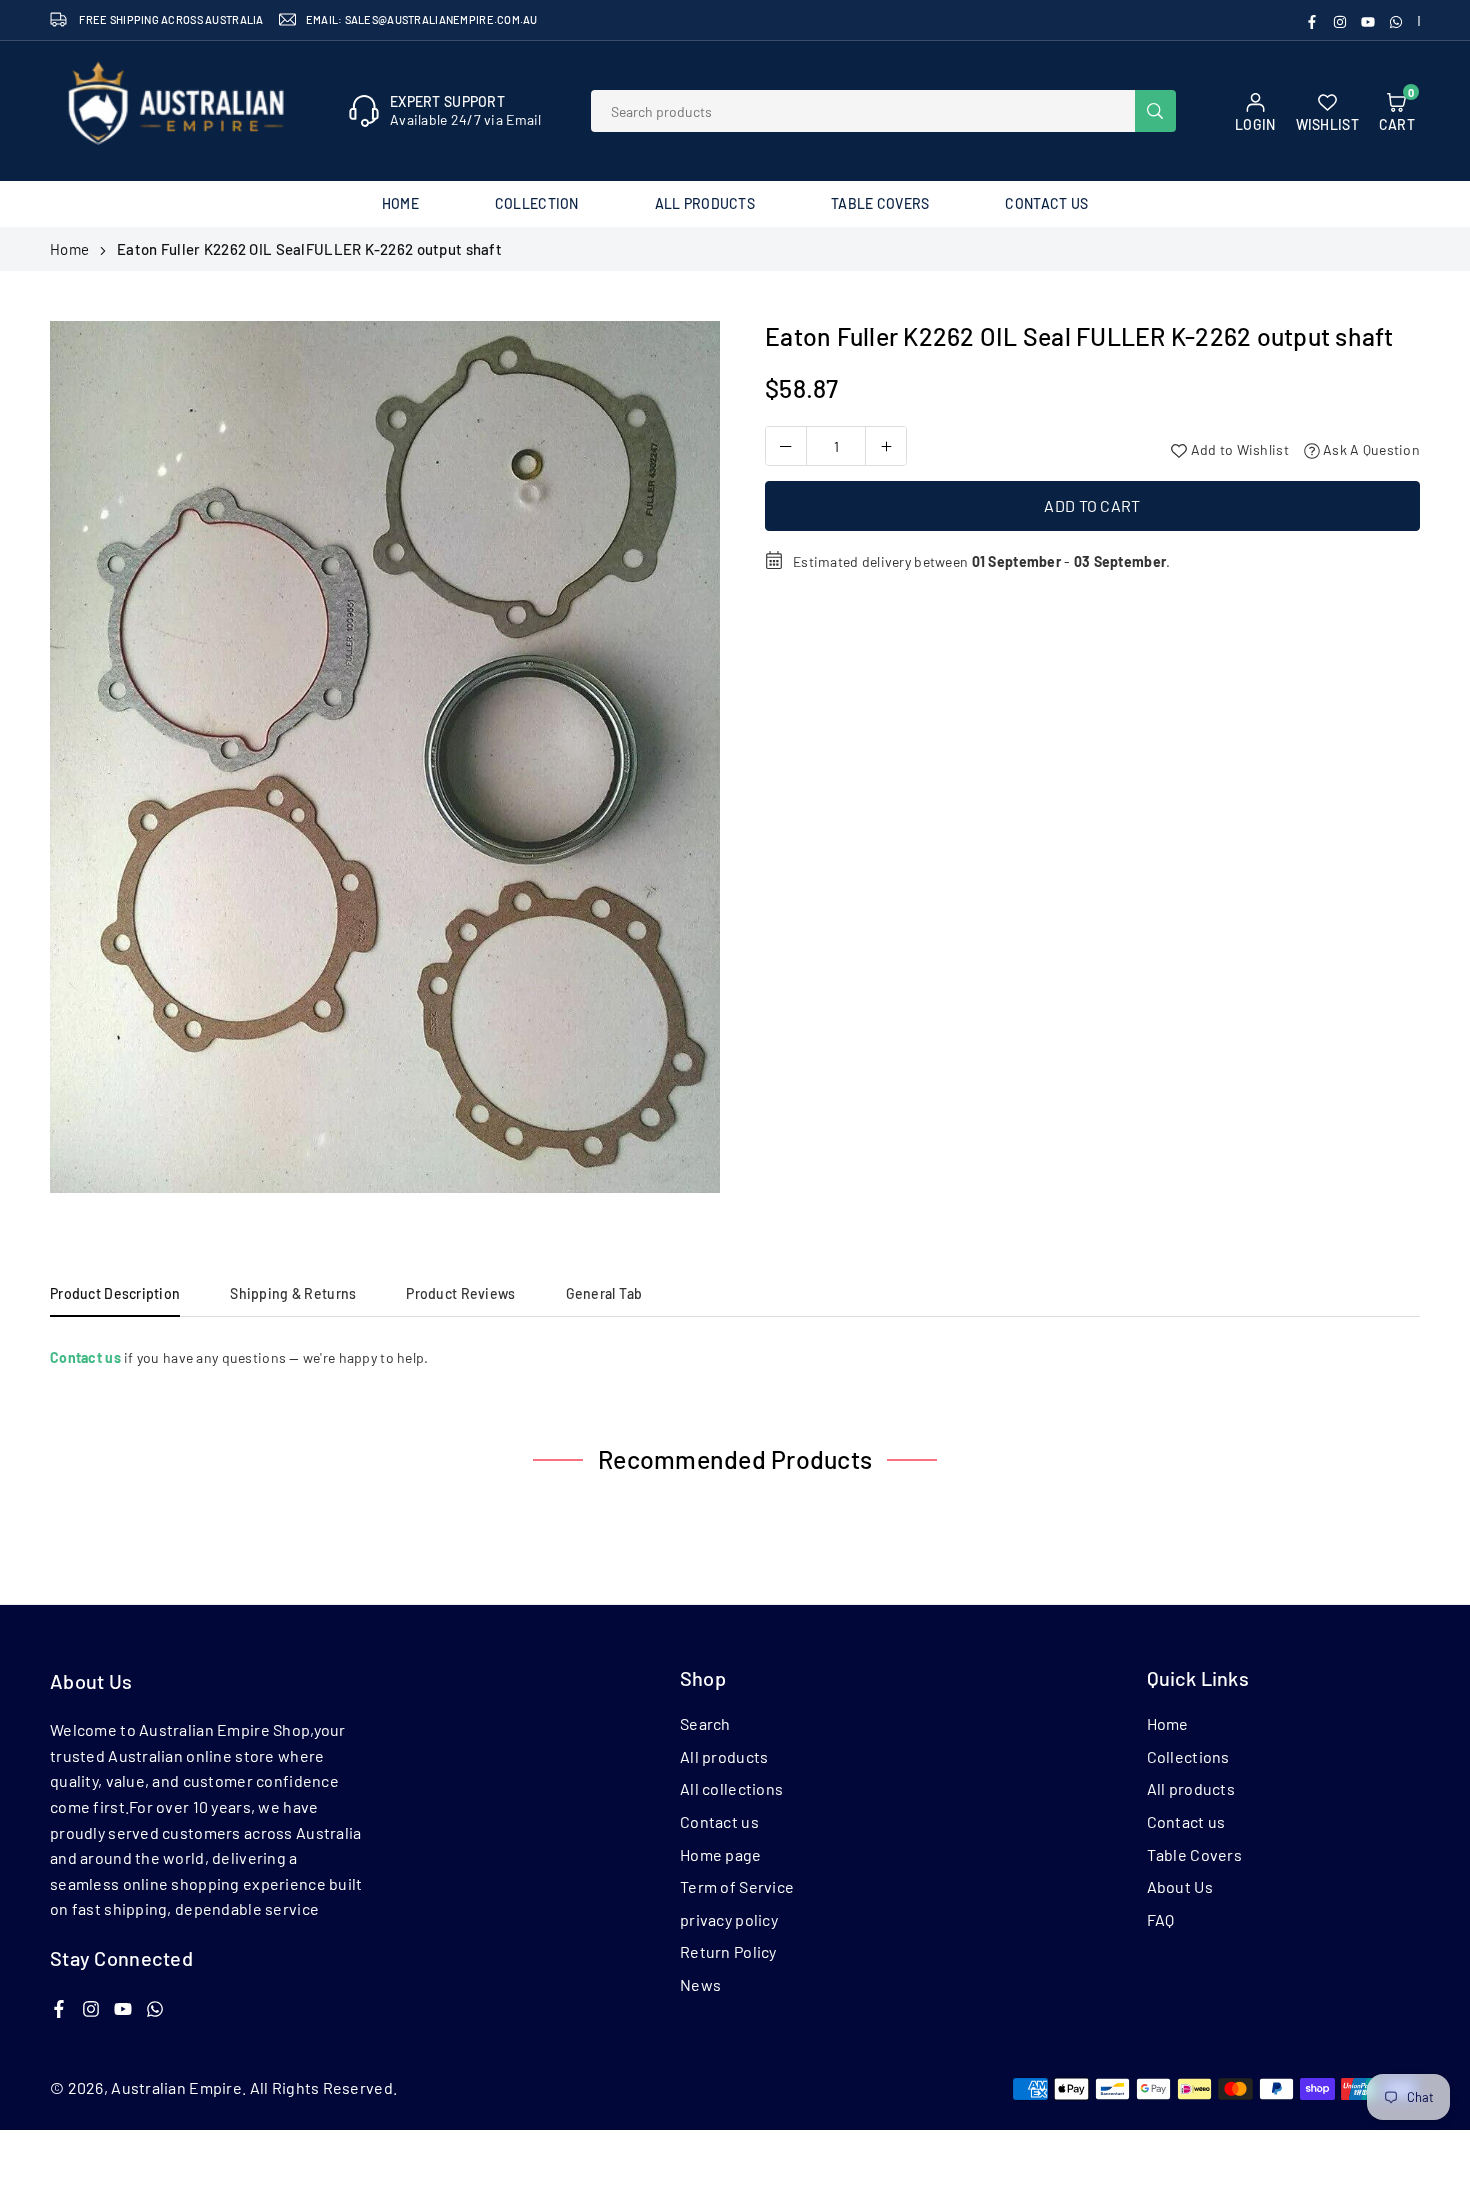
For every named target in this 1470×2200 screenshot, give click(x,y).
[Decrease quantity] (786, 446)
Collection (537, 203)
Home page (721, 1854)
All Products (705, 203)
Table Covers (880, 203)
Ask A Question (1370, 449)
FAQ (1161, 1919)
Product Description (115, 1293)
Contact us (719, 1821)
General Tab (604, 1293)
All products (724, 1756)
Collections (1188, 1756)
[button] (686, 764)
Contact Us (1046, 203)
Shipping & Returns (293, 1293)
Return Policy (728, 1951)
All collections (731, 1788)
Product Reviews (460, 1293)
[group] (385, 757)
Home (400, 203)
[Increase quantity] (886, 446)
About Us (1180, 1886)
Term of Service (737, 1886)
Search (705, 1723)
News (700, 1984)
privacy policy (729, 1919)
